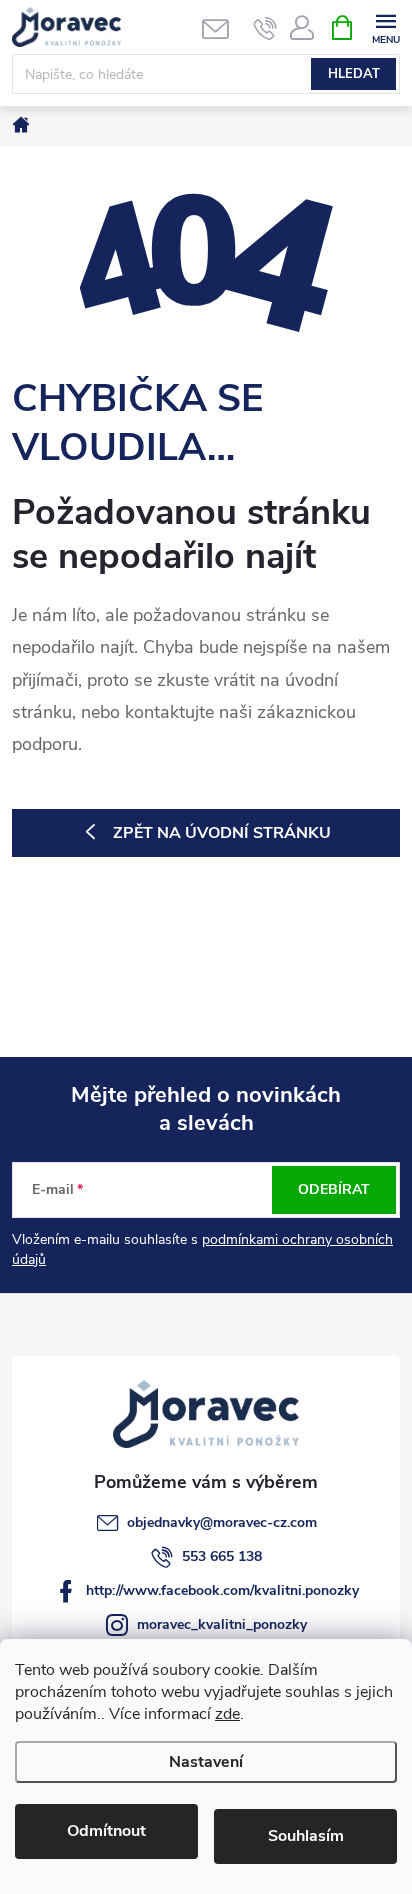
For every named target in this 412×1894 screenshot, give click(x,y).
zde (227, 1714)
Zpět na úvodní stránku (222, 833)
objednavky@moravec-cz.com (222, 1522)
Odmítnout (106, 1831)
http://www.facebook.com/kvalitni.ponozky (222, 1590)
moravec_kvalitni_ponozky (222, 1624)
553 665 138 (222, 1556)
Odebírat (334, 1189)
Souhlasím (306, 1836)
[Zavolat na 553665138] (265, 28)
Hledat (354, 74)
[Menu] (385, 26)
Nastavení (206, 1762)
